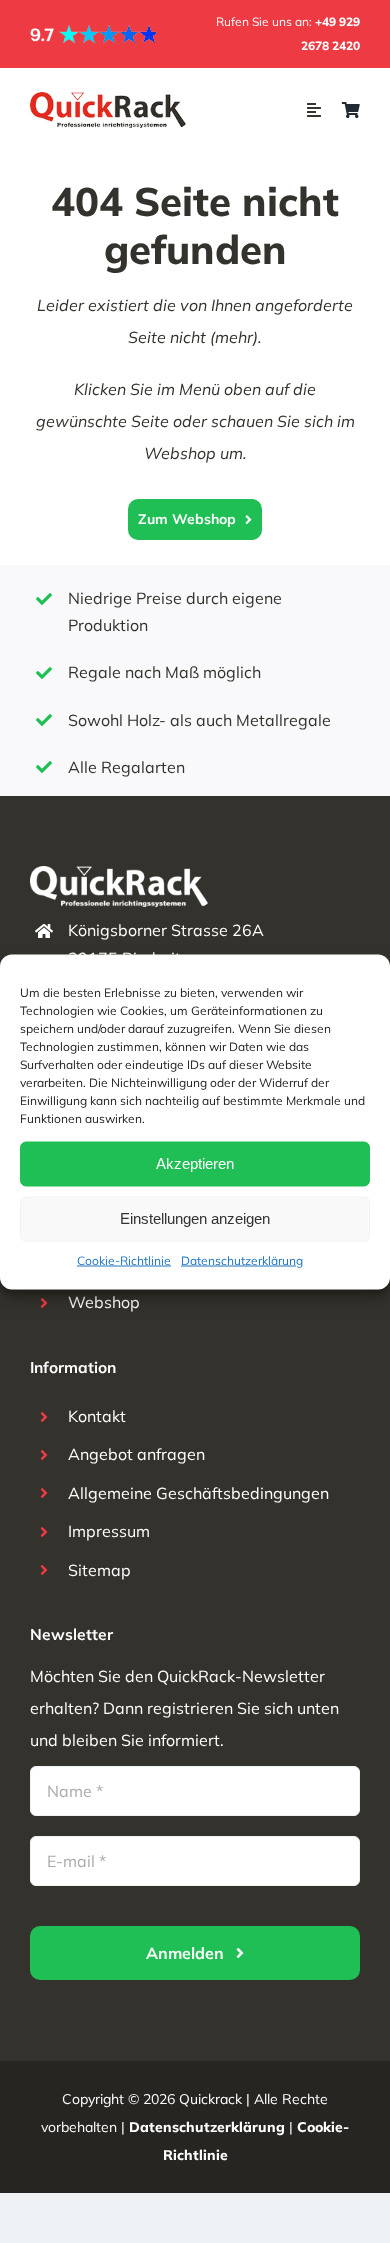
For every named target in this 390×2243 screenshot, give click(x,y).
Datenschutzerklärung (242, 1259)
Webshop (104, 1302)
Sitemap (99, 1570)
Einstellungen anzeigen (195, 1218)
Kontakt (97, 1416)
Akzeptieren (195, 1163)
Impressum (109, 1531)
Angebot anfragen (136, 1454)
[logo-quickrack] (109, 100)
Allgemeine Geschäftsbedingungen (198, 1493)
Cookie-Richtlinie (124, 1259)
